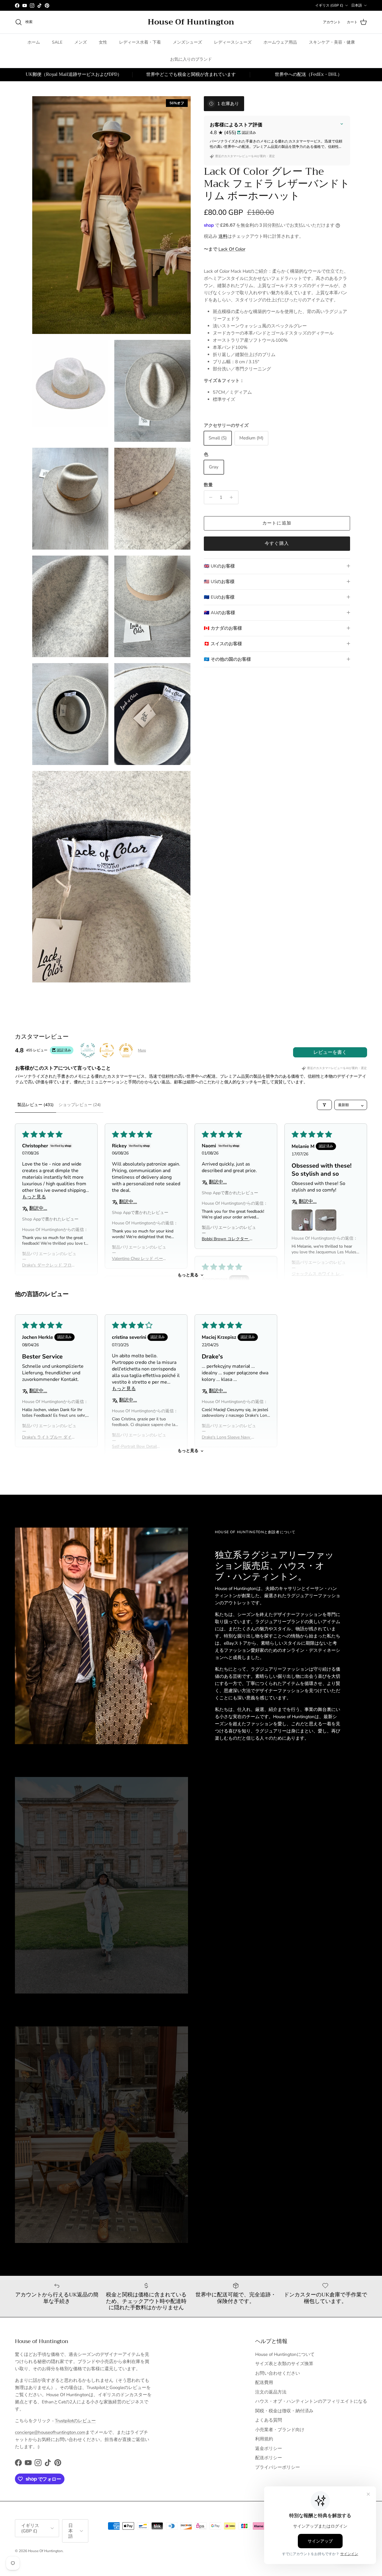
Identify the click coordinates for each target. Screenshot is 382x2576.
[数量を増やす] (233, 497)
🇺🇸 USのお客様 (219, 582)
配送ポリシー (269, 2458)
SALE (57, 42)
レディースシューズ (233, 42)
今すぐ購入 (277, 543)
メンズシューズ (187, 42)
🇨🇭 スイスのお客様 (223, 644)
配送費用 (264, 2382)
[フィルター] (324, 1105)
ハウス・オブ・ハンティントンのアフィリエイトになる (311, 2401)
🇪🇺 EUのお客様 (219, 597)
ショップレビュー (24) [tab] (80, 1105)
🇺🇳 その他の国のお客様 (227, 659)
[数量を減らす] (209, 497)
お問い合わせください (278, 2373)
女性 (103, 42)
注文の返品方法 (271, 2392)
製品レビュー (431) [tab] (36, 1105)
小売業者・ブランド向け (280, 2430)
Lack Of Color (232, 249)
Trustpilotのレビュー (75, 2421)
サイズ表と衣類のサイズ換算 (284, 2364)
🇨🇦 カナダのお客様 (223, 628)
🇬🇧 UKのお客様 (219, 566)
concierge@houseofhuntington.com (50, 2432)
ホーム (34, 42)
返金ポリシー (269, 2448)
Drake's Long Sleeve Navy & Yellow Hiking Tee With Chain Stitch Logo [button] (228, 1437)
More (142, 1050)
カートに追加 (277, 523)
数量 (208, 485)
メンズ (81, 42)
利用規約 (264, 2439)
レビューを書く (330, 1052)
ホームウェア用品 (280, 42)
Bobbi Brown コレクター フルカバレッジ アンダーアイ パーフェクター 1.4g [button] (228, 1239)
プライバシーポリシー (278, 2467)
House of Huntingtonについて (285, 2354)
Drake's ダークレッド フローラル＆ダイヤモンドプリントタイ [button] (49, 1265)
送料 (223, 236)
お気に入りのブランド (191, 59)
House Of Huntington (45, 2551)
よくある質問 (269, 2420)
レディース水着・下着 (140, 42)
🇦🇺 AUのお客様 (220, 613)
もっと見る (188, 1275)
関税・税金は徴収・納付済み (284, 2411)
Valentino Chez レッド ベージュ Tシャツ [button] (137, 1259)
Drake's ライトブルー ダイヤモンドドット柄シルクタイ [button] (49, 1437)
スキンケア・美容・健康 (332, 42)
